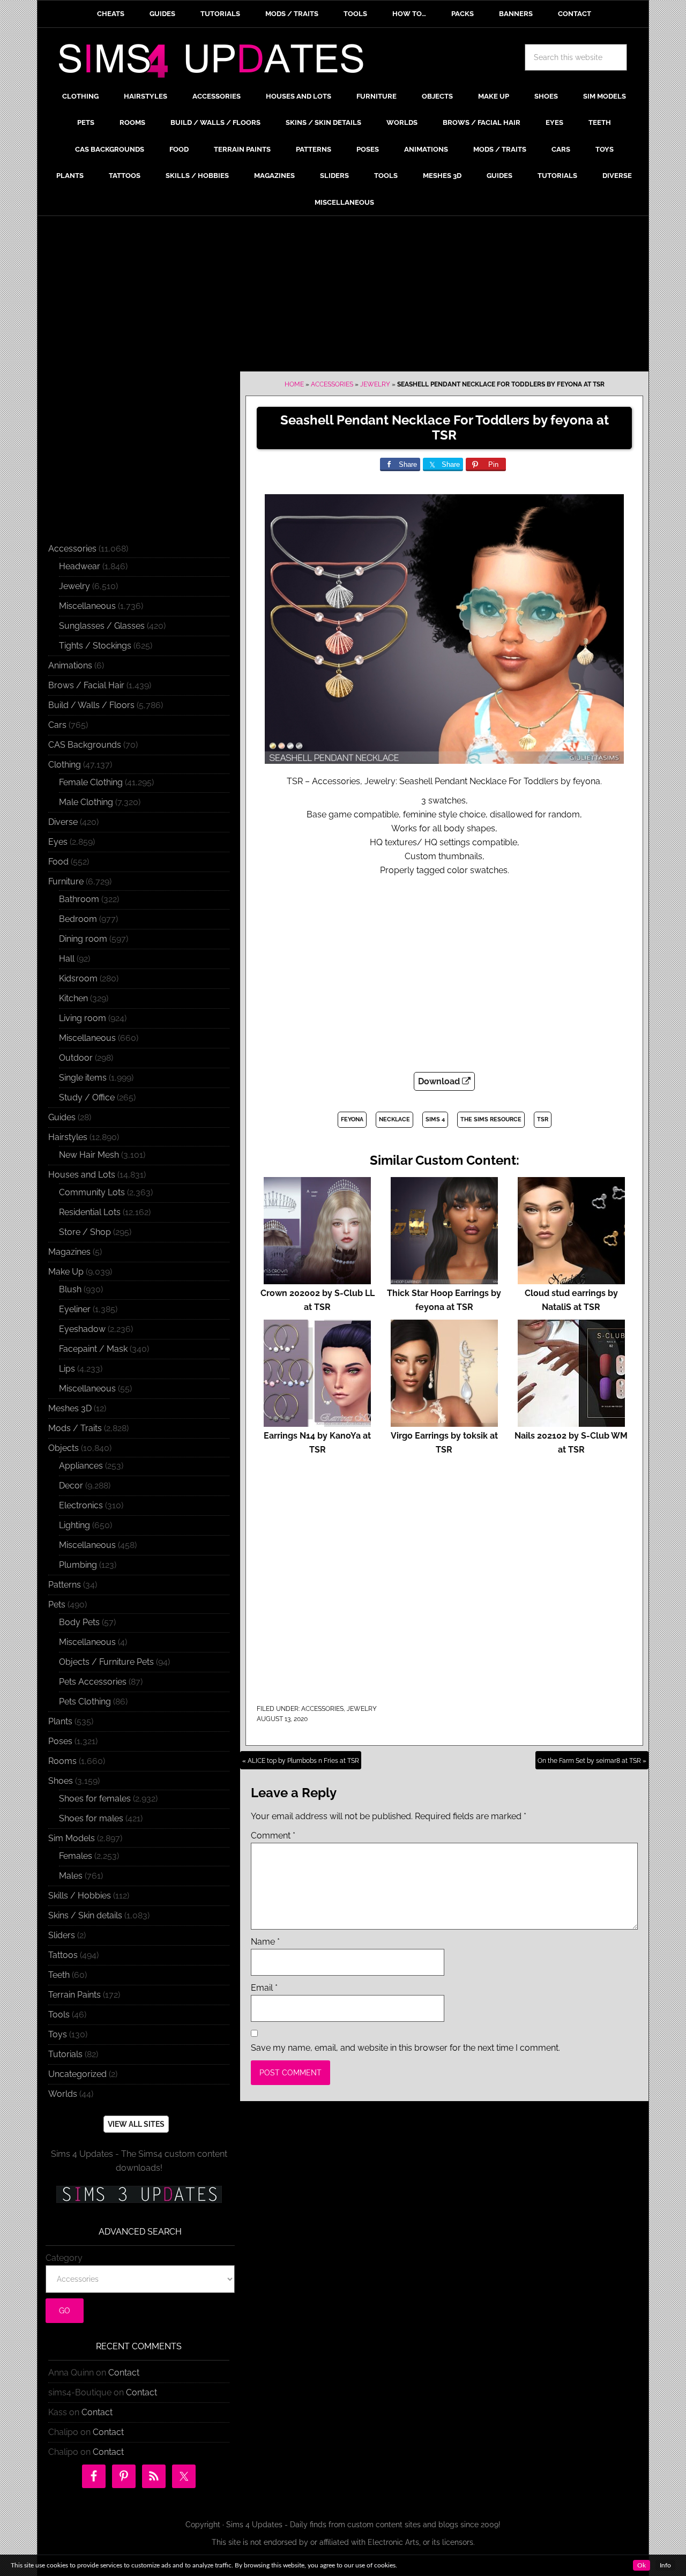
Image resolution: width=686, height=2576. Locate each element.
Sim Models (72, 1838)
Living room (83, 1018)
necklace (394, 1119)
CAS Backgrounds (85, 745)
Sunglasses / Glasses (102, 626)
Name (265, 1942)
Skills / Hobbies (80, 1896)
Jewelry (375, 384)
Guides (62, 1117)
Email (264, 1988)
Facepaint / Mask (93, 1349)
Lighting (74, 1525)
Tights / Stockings (95, 646)
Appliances (81, 1466)
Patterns (65, 1585)
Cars (57, 725)
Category (64, 2258)
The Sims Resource (491, 1119)
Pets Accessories (93, 1682)
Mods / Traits (75, 1428)
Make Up (66, 1272)
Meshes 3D (70, 1408)
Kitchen (73, 998)
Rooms (62, 1761)
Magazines (69, 1252)
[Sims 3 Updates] (139, 2194)
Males (71, 1876)
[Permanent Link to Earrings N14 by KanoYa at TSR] (317, 1422)
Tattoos (63, 1955)
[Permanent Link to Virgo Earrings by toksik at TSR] (444, 1422)
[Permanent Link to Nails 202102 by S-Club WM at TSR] (571, 1422)
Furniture (66, 881)
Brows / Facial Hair (86, 685)
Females (76, 1856)
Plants (60, 1721)
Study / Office (87, 1097)
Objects (64, 1448)
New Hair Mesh (89, 1155)
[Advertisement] (343, 296)
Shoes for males (91, 1818)
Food (58, 862)
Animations (70, 665)
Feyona (352, 1119)
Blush (70, 1289)
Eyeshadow (82, 1329)
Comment (273, 1836)
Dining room (83, 939)
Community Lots (92, 1192)
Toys (58, 2034)
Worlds (63, 2094)
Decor (71, 1486)
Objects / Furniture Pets (106, 1662)
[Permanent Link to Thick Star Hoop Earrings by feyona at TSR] (444, 1279)
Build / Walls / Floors (91, 705)
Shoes (61, 1781)
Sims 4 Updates (217, 63)
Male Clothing (86, 802)
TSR (543, 1119)
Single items (83, 1078)
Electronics (81, 1505)
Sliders (62, 1935)
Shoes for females (95, 1799)
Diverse (63, 822)
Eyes (58, 842)
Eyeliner (75, 1309)
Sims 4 (435, 1119)
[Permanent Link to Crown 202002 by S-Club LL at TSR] (317, 1279)
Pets (57, 1605)
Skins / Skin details (85, 1915)
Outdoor (76, 1058)
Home (294, 384)
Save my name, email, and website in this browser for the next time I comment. (405, 2048)
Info (665, 2565)
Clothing (65, 765)
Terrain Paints (74, 1995)
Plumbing (78, 1565)
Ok (642, 2565)
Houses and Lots (82, 1175)
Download (440, 1081)
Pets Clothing (85, 1702)
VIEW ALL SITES (136, 2124)
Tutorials (65, 2054)
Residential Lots (90, 1212)
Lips (67, 1369)
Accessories (332, 384)
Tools (59, 2015)
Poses (60, 1741)
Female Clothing (91, 782)
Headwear (80, 566)
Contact (124, 2373)
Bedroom (78, 919)
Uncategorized (77, 2074)
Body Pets (79, 1622)
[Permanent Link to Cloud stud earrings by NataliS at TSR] (571, 1279)
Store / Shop (85, 1232)
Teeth (59, 1975)
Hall (67, 959)
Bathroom (79, 899)
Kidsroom (78, 978)
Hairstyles (68, 1137)
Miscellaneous (87, 606)
